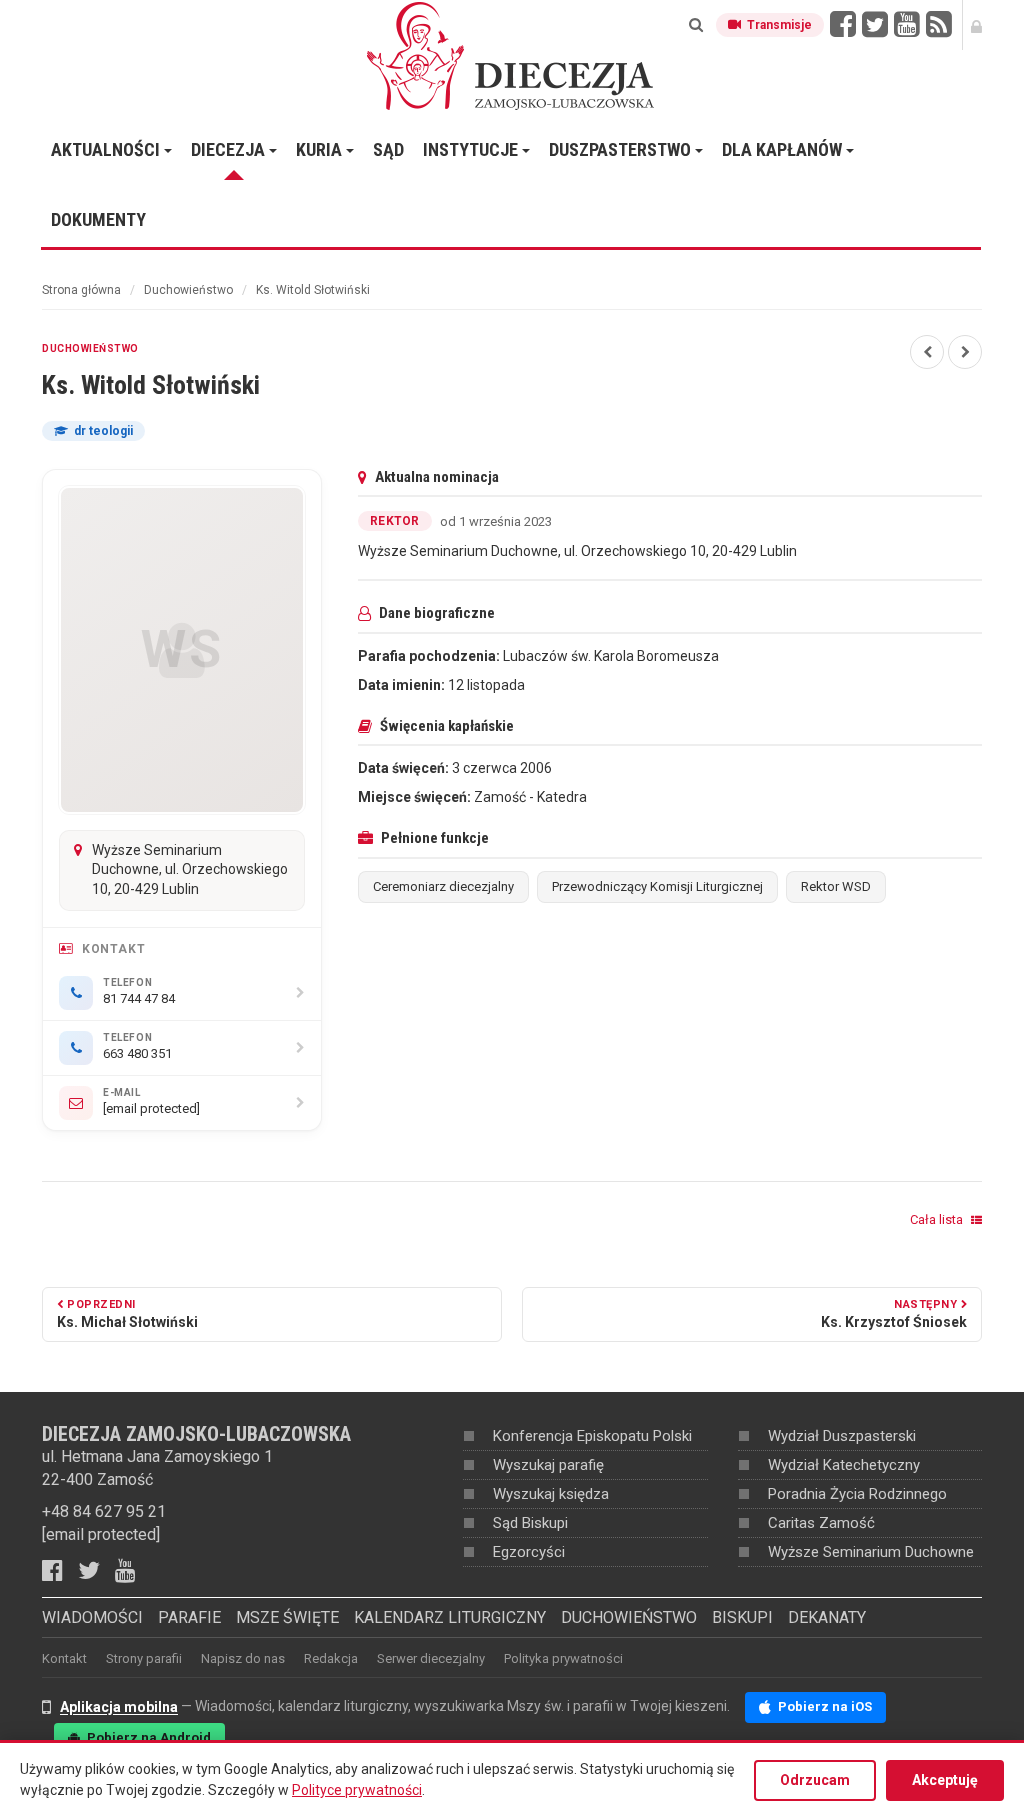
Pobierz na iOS (823, 1706)
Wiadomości (92, 1617)
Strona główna (81, 290)
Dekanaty (827, 1617)
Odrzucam (815, 1780)
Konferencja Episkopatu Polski (592, 1436)
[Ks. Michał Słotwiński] (927, 352)
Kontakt (64, 1658)
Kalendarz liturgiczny (450, 1617)
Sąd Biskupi (530, 1523)
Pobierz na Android (147, 1737)
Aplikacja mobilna (119, 1707)
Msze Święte (287, 1617)
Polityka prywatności (563, 1658)
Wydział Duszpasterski (842, 1436)
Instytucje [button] (472, 149)
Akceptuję (945, 1780)
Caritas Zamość (821, 1523)
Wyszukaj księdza (551, 1494)
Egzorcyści (529, 1552)
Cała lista (938, 1219)
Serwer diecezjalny (431, 1658)
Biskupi (742, 1617)
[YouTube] (133, 1571)
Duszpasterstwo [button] (622, 149)
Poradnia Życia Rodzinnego (857, 1494)
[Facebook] (60, 1571)
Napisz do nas (243, 1658)
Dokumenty (98, 219)
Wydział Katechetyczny (844, 1465)
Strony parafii (144, 1658)
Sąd (388, 149)
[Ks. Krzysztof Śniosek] (965, 352)
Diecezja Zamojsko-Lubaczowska (512, 55)
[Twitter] (96, 1571)
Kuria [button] (321, 149)
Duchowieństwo (188, 290)
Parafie (189, 1617)
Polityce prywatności (357, 1790)
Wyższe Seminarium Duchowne (871, 1552)
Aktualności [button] (107, 149)
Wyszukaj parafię (548, 1465)
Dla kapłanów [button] (784, 149)
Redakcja (331, 1658)
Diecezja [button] (230, 149)
